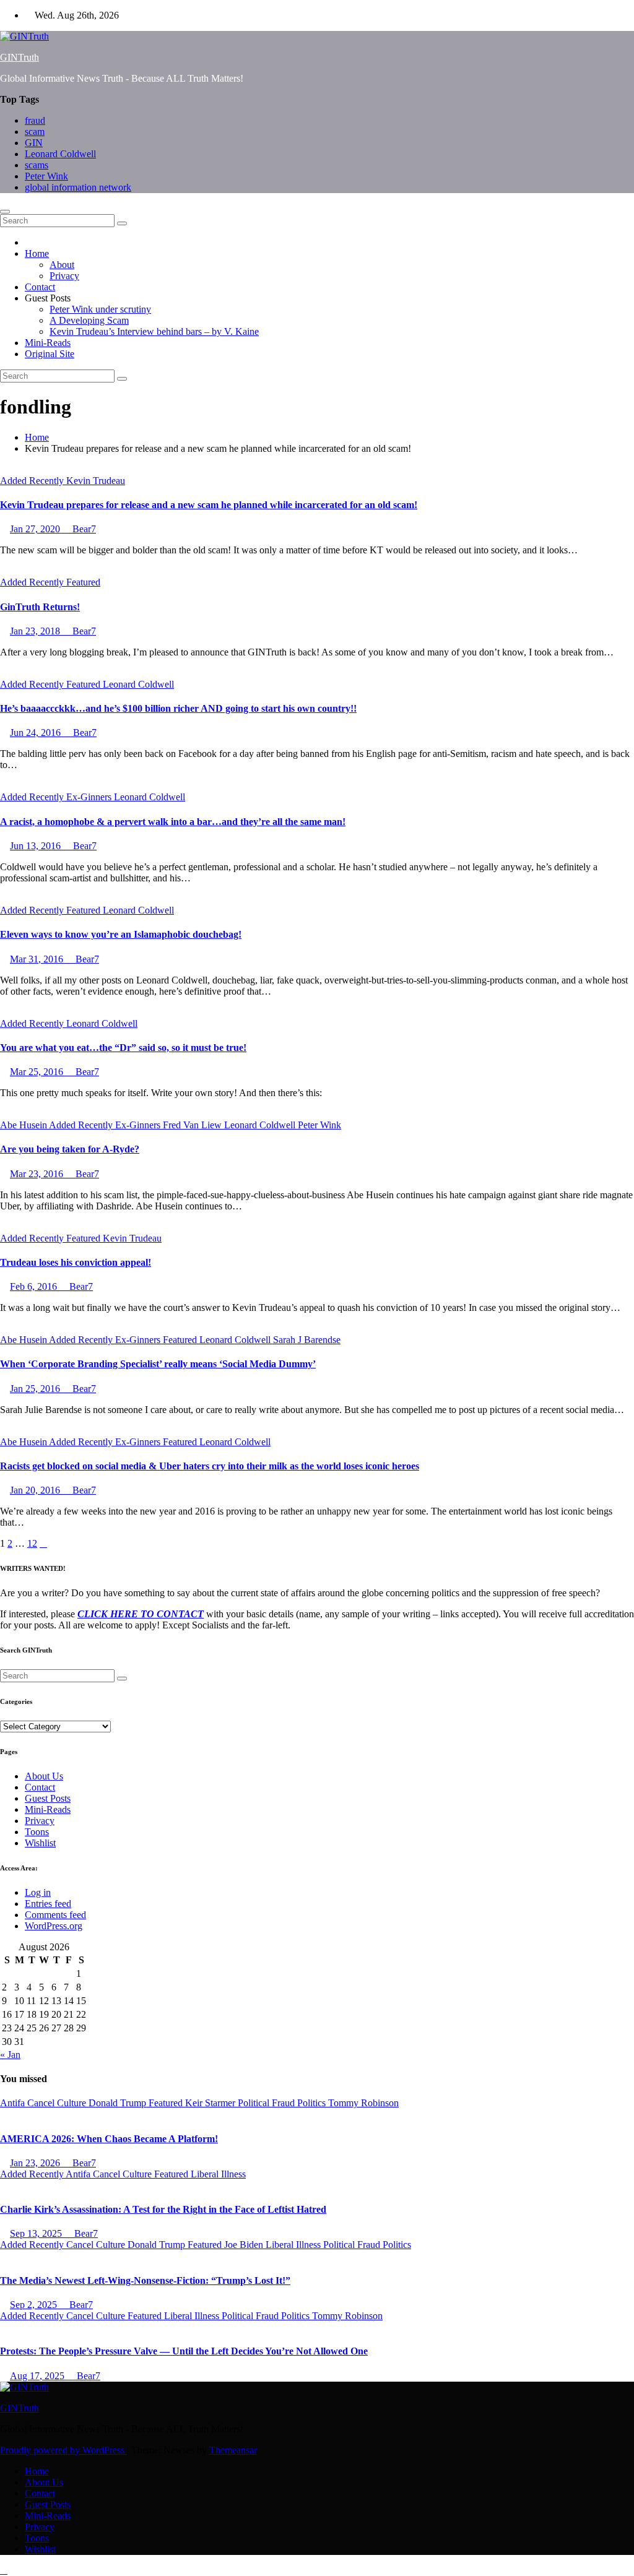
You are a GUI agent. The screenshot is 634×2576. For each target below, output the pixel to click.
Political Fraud (267, 2103)
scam (35, 132)
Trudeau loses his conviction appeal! (76, 1262)
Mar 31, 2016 (38, 959)
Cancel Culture (58, 2103)
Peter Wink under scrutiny (100, 309)
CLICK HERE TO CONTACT (141, 1614)
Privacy (64, 276)
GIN (34, 143)
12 (32, 1543)
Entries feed (48, 1904)
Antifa (14, 2103)
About (62, 265)
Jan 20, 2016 (36, 1490)
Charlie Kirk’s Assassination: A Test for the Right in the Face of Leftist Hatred (163, 2209)
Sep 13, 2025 (37, 2233)
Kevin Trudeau (96, 481)
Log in (38, 1892)
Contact (40, 287)
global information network (78, 187)
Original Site (50, 354)
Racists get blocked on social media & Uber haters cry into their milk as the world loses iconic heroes (210, 1466)
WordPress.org (54, 1926)
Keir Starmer (211, 2103)
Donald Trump (119, 2103)
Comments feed (55, 1915)
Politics (313, 2103)
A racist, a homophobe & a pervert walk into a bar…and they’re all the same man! (173, 822)
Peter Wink (46, 176)
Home (37, 253)
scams (37, 165)
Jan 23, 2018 (36, 631)
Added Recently (33, 481)
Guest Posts (48, 1798)
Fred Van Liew (193, 1125)
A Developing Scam (89, 320)
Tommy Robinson (363, 2103)
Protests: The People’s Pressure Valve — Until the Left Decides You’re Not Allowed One (184, 2351)
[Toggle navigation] (5, 212)
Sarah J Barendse (307, 1340)
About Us (44, 1776)
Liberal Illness (218, 2174)
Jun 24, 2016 (37, 733)
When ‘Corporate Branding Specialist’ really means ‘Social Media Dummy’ (158, 1364)
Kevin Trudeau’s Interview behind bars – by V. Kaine (154, 331)
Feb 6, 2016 (35, 1286)
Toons (37, 1832)
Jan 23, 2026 (36, 2163)
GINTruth (20, 57)
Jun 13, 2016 (37, 846)
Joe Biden (245, 2245)
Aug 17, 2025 (38, 2376)
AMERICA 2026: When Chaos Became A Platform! (109, 2139)
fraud (35, 120)
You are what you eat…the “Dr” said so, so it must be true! (123, 1048)
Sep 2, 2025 (35, 2305)
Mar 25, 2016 (38, 1072)
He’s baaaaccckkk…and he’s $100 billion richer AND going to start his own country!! (178, 708)
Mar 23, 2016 (38, 1174)
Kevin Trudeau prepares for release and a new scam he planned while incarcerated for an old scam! (209, 505)
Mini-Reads (48, 343)
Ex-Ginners (90, 797)
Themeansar (233, 2450)
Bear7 (83, 529)
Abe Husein (24, 1125)
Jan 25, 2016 (36, 1389)
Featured (83, 582)
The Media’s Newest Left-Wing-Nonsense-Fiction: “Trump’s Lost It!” (145, 2280)
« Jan (10, 2055)
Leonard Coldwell (60, 154)
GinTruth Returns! (40, 607)
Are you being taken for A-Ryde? (70, 1149)
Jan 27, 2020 (36, 529)
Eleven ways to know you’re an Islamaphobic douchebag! (121, 934)
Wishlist (40, 1843)
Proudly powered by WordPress (63, 2450)
